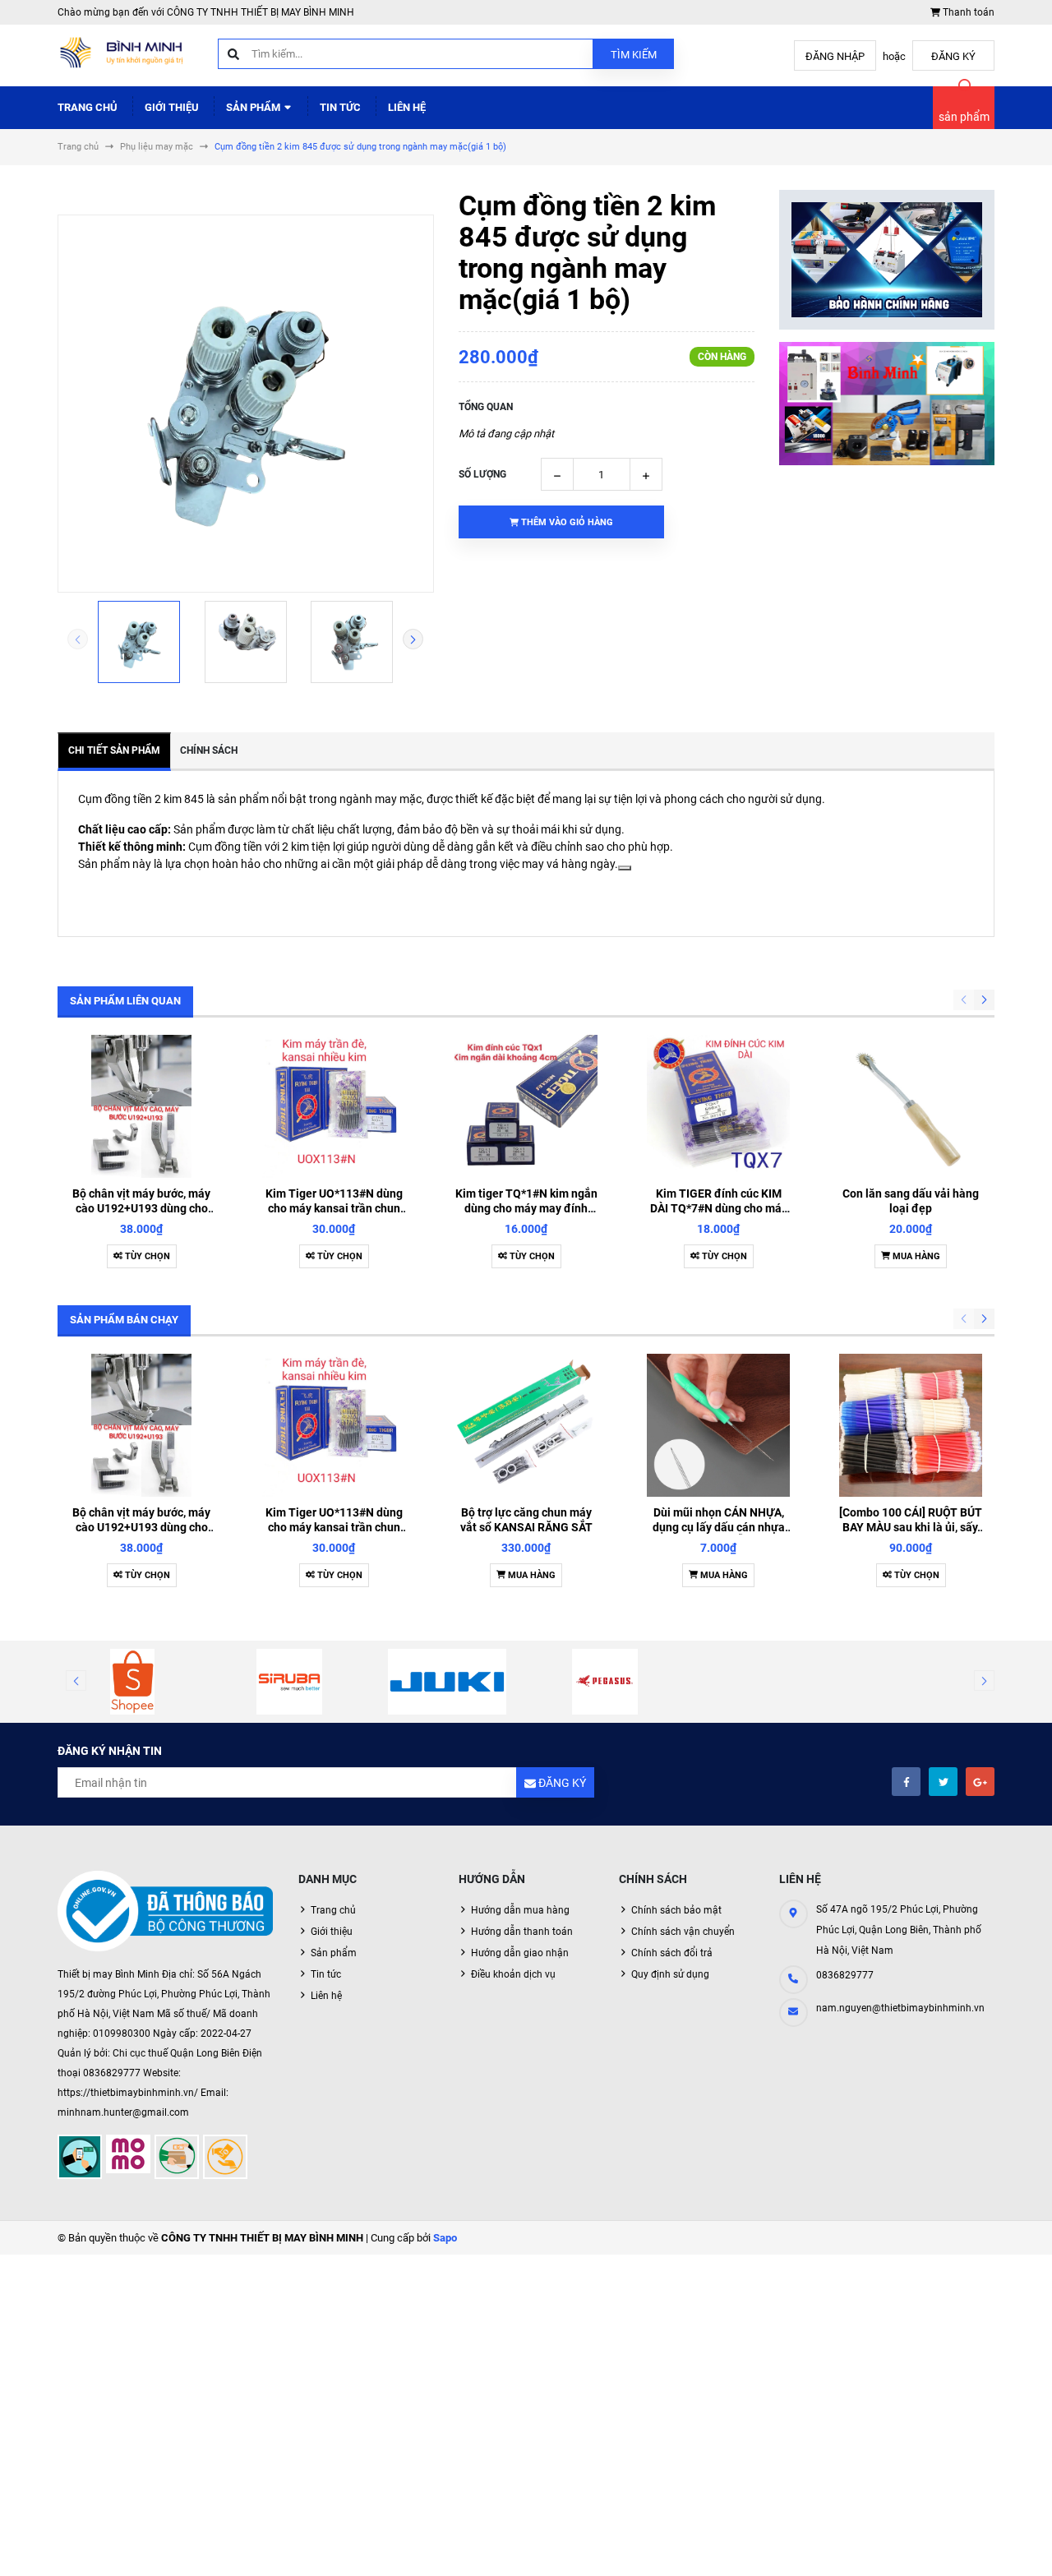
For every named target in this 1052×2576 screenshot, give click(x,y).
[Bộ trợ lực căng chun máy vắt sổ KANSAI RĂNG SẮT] (526, 1425)
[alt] (447, 1682)
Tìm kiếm (634, 55)
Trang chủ (88, 107)
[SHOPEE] (132, 1682)
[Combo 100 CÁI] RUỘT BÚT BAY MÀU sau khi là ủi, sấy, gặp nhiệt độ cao (911, 1527)
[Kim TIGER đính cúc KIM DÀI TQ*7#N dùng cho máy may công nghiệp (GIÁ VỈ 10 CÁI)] (718, 1106)
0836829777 (845, 1975)
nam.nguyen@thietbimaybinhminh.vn (900, 2008)
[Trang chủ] (125, 55)
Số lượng (482, 474)
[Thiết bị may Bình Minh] (166, 1912)
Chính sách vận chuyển (683, 1932)
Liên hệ (407, 107)
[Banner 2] (887, 404)
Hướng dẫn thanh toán (522, 1932)
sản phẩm (964, 117)
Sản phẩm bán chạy (124, 1320)
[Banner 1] (887, 260)
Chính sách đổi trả (672, 1953)
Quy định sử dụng (670, 1974)
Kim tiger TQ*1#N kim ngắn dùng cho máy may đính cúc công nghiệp (526, 1208)
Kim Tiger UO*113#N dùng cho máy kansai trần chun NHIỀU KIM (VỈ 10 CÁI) (334, 1208)
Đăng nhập (835, 56)
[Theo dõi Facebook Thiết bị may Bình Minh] (906, 1782)
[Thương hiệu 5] (290, 1682)
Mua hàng (915, 1256)
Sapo (445, 2238)
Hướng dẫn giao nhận (520, 1953)
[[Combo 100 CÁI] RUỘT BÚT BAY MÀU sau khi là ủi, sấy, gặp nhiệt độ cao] (911, 1425)
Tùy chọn (146, 1256)
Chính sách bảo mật (676, 1910)
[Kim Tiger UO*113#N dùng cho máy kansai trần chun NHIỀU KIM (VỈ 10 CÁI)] (334, 1106)
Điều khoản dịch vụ (513, 1974)
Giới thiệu (172, 107)
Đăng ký (953, 56)
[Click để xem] (246, 404)
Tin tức (340, 107)
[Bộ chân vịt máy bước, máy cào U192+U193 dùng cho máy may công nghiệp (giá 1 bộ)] (141, 1106)
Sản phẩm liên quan (125, 1001)
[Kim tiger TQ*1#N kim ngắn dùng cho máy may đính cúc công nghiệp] (526, 1106)
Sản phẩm (254, 107)
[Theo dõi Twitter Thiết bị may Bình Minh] (943, 1782)
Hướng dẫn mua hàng (520, 1910)
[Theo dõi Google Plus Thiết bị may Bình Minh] (980, 1782)
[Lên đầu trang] (989, 2545)
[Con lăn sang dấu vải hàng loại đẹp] (911, 1106)
